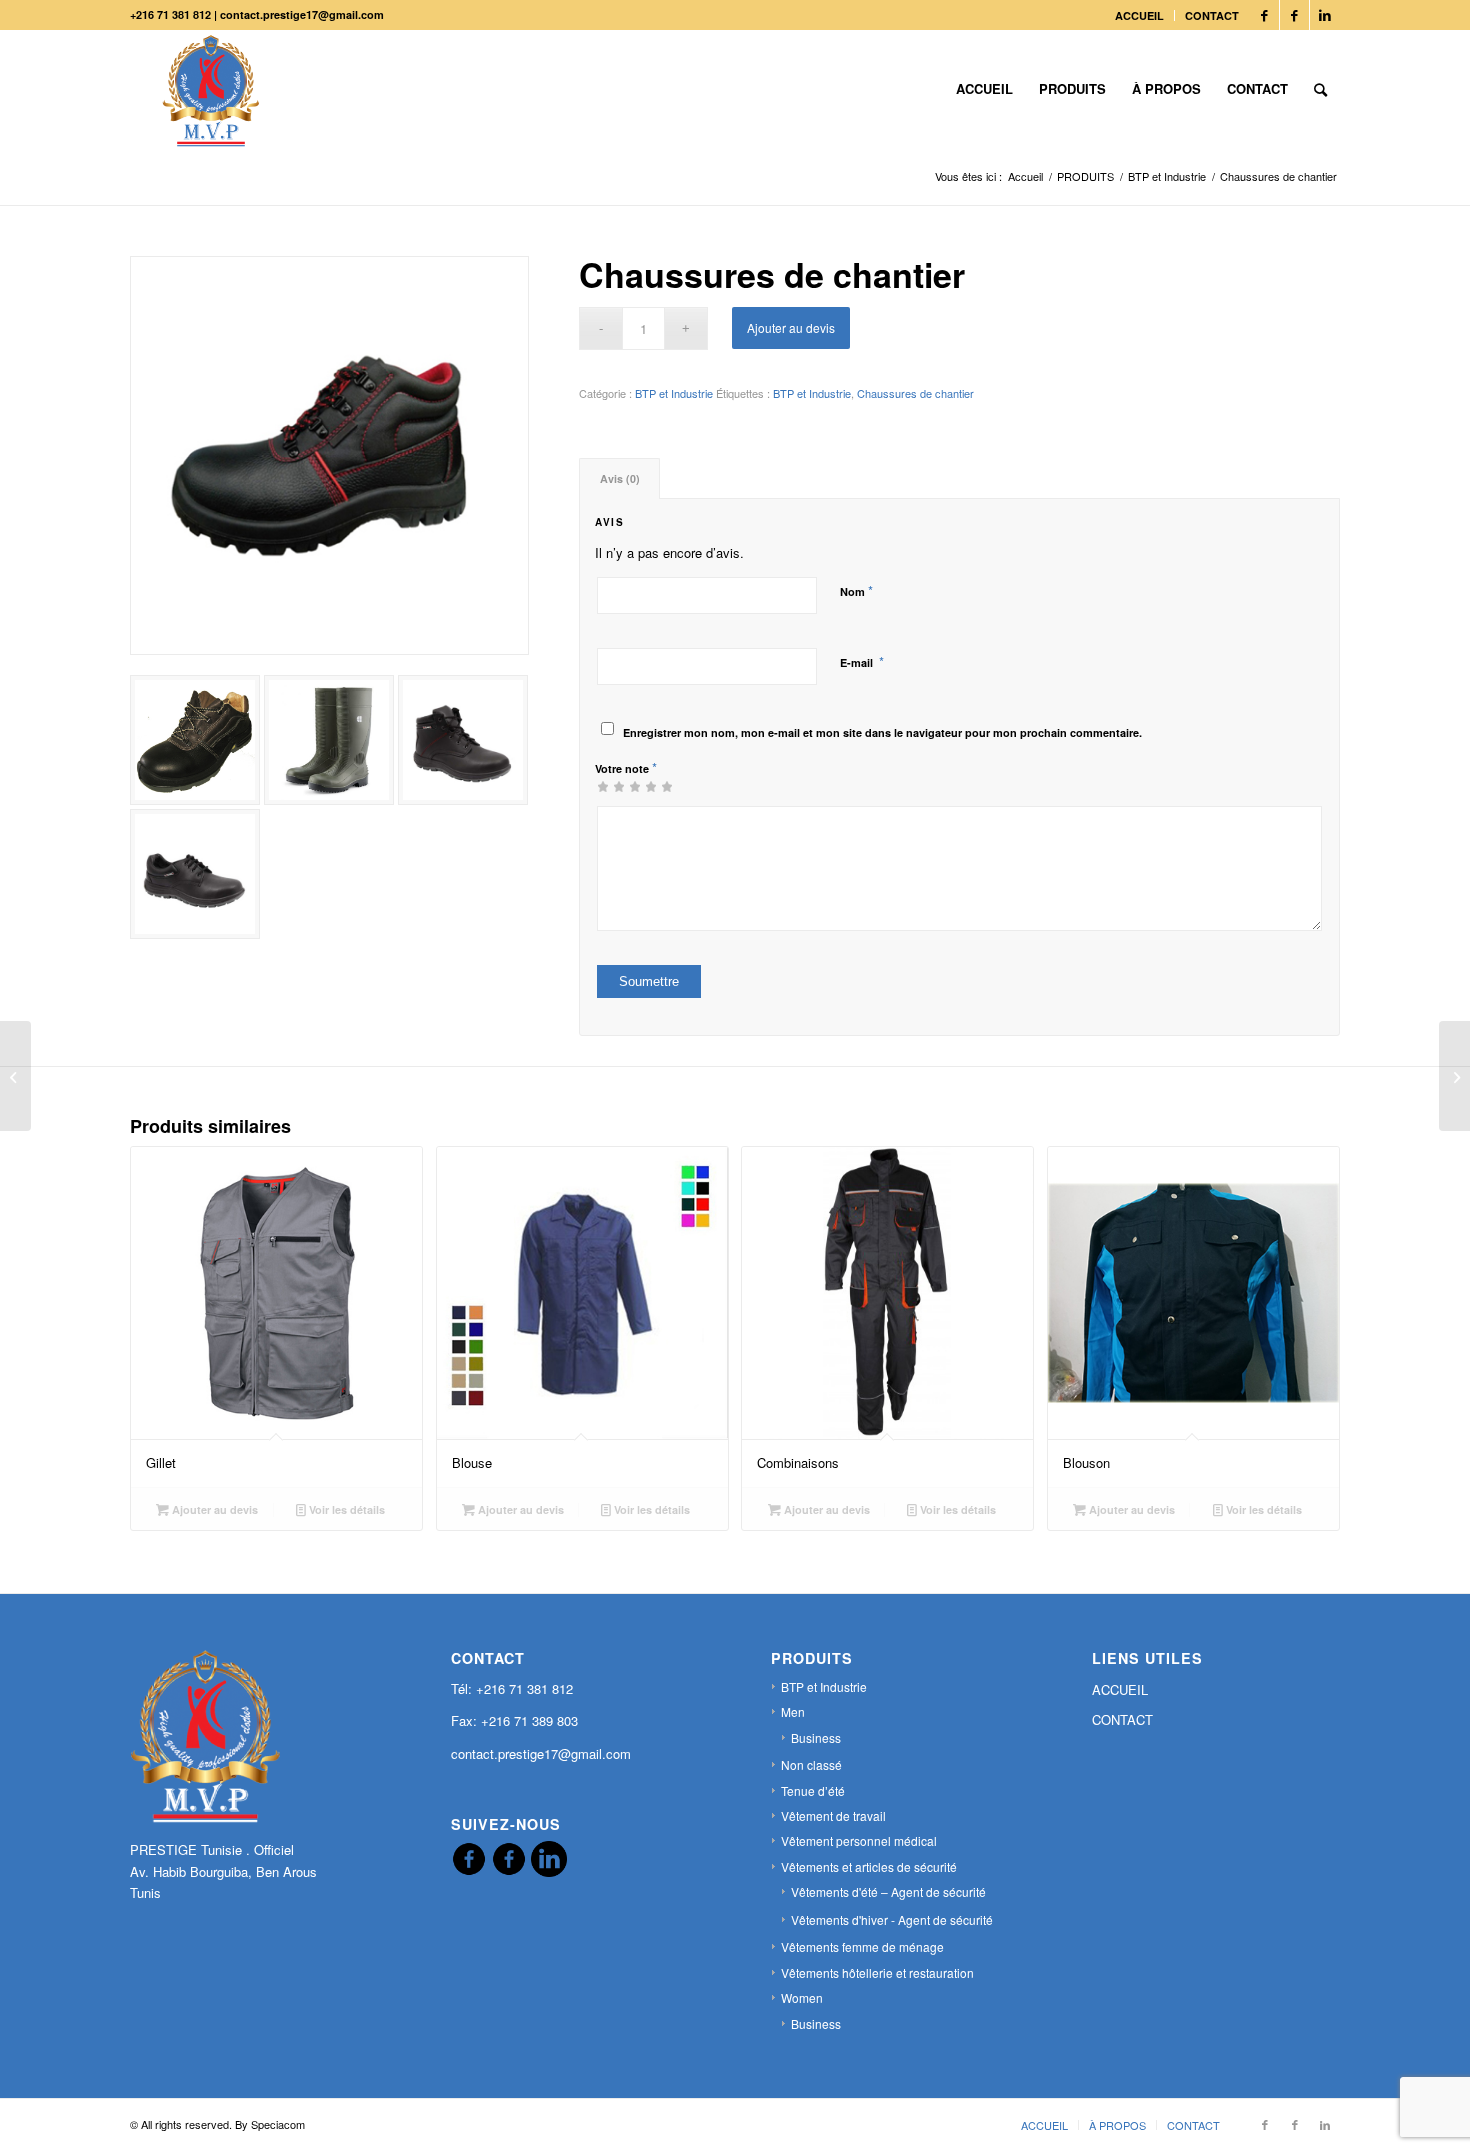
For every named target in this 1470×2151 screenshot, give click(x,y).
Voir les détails (345, 1509)
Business (816, 1737)
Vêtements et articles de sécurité (869, 1866)
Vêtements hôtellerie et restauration (877, 1972)
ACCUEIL (1139, 15)
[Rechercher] (1320, 89)
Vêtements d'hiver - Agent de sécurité (892, 1919)
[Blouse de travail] (1454, 1076)
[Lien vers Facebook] (1264, 15)
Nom (856, 590)
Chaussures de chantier (915, 393)
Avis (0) (620, 478)
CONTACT (1212, 15)
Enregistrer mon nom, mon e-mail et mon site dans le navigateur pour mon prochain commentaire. (882, 732)
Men (793, 1711)
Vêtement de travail (833, 1815)
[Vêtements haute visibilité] (15, 1076)
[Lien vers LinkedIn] (1325, 15)
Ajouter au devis (791, 327)
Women (802, 1997)
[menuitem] (1140, 15)
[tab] (619, 478)
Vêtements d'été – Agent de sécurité (888, 1891)
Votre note (626, 767)
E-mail (862, 661)
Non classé (811, 1764)
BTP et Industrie (674, 393)
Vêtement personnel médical (859, 1840)
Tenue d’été (813, 1790)
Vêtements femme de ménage (862, 1946)
